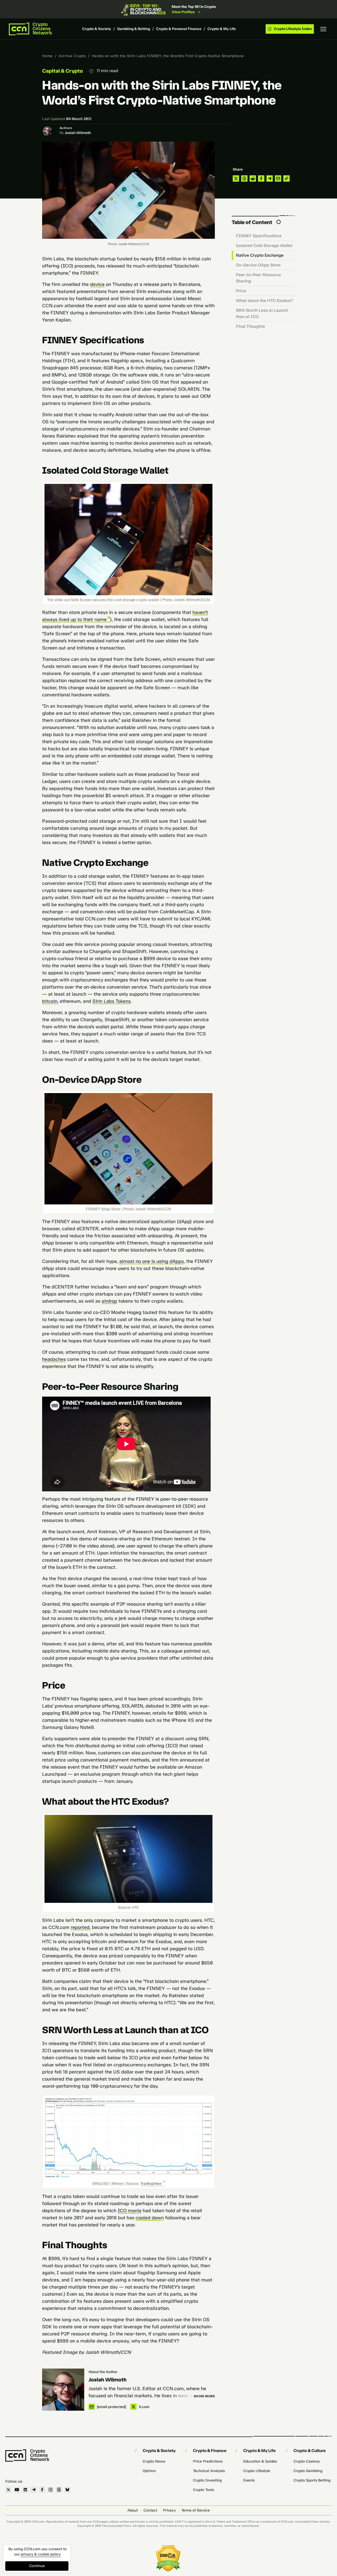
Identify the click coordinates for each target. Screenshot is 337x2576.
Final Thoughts (250, 326)
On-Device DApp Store (258, 265)
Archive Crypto (72, 56)
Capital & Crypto (63, 71)
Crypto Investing (207, 2480)
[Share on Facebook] (261, 178)
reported (80, 1927)
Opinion (149, 2471)
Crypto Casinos (307, 2461)
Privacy (169, 2510)
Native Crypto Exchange (260, 255)
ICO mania (130, 2211)
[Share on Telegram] (270, 178)
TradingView (151, 2184)
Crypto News (154, 2461)
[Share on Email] (278, 178)
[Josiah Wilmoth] (63, 2390)
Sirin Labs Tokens (111, 1001)
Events (249, 2480)
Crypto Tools (204, 2490)
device (97, 284)
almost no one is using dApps (152, 1261)
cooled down (150, 2218)
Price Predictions (208, 2461)
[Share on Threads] (244, 178)
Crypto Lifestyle (257, 2471)
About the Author (103, 2372)
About (133, 2510)
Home (47, 56)
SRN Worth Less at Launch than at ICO (262, 313)
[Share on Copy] (286, 178)
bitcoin (50, 1001)
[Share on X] (236, 178)
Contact (150, 2510)
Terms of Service (196, 2510)
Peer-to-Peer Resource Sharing (258, 278)
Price (241, 291)
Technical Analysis (209, 2471)
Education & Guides (260, 2461)
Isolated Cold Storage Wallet (264, 245)
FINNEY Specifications (259, 236)
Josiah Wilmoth (78, 133)
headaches (54, 1359)
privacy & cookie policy (41, 2554)
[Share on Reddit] (253, 178)
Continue (37, 2566)
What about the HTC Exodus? (264, 301)
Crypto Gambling (308, 2471)
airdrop (109, 1301)
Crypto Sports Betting (312, 2480)
